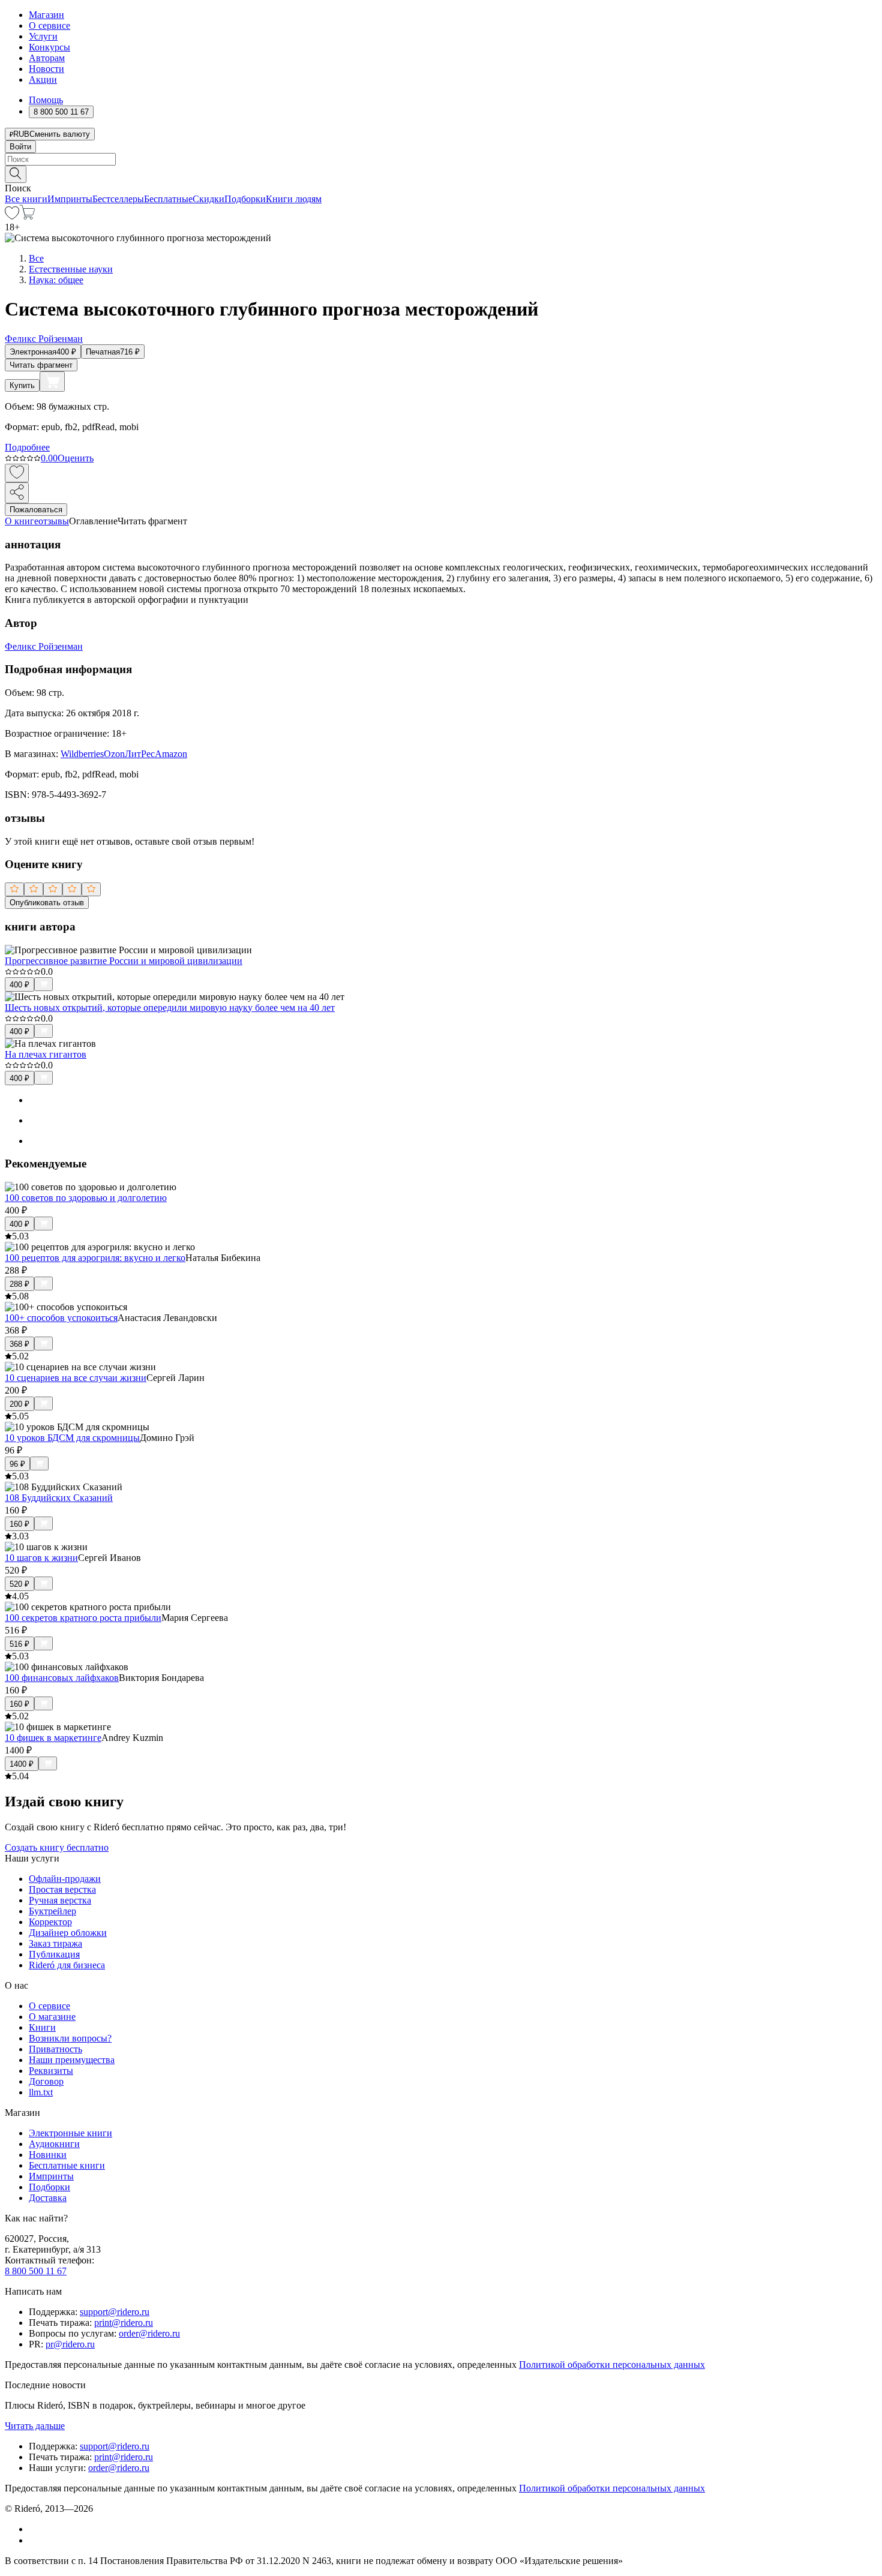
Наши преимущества (72, 2060)
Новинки (48, 2155)
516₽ (19, 1644)
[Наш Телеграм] (34, 2540)
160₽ (19, 1524)
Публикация (54, 1954)
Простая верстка (62, 1889)
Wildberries (82, 754)
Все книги (26, 199)
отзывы (54, 521)
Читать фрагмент (41, 365)
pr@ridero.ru (70, 2344)
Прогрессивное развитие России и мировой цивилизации (124, 961)
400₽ (19, 985)
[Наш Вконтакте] (35, 2529)
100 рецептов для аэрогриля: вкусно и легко (95, 1258)
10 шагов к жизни (41, 1558)
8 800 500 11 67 (36, 2271)
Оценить (76, 458)
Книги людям (294, 199)
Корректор (50, 1922)
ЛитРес (140, 754)
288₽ (19, 1284)
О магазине (52, 2017)
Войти (20, 147)
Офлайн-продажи (65, 1879)
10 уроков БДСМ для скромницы (72, 1438)
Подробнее (27, 447)
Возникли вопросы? (70, 2038)
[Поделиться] (17, 493)
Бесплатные (168, 199)
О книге (22, 521)
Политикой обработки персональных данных (612, 2365)
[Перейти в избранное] (12, 216)
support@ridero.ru (115, 2312)
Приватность (55, 2049)
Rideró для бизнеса (67, 1965)
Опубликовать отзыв (47, 903)
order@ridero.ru (149, 2333)
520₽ (19, 1584)
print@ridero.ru (124, 2323)
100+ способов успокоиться (61, 1318)
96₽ (17, 1464)
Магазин (46, 15)
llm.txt (41, 2092)
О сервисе (49, 25)
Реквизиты (51, 2071)
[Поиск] (16, 174)
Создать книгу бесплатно (57, 1847)
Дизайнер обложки (68, 1933)
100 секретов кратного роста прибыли (83, 1618)
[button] (441, 173)
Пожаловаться (36, 510)
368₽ (19, 1344)
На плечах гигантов (46, 1054)
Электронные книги (70, 2133)
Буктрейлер (52, 1911)
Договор (46, 2081)
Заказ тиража (55, 1943)
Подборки (245, 199)
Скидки (208, 199)
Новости (46, 69)
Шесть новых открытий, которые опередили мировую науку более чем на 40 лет (170, 1008)
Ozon (114, 754)
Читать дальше (35, 2426)
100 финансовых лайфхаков (62, 1678)
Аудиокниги (54, 2144)
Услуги (43, 36)
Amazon (171, 754)
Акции (43, 79)
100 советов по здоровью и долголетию (86, 1198)
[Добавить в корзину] (52, 382)
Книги (42, 2027)
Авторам (47, 58)
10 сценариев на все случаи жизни (76, 1378)
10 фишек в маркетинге (53, 1738)
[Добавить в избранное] (17, 473)
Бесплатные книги (67, 2165)
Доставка (48, 2198)
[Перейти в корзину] (27, 216)
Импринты (70, 199)
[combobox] (441, 159)
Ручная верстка (60, 1900)
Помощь (46, 100)
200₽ (19, 1404)
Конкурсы (49, 47)
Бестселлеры (118, 199)
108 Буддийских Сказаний (59, 1498)
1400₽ (22, 1764)
